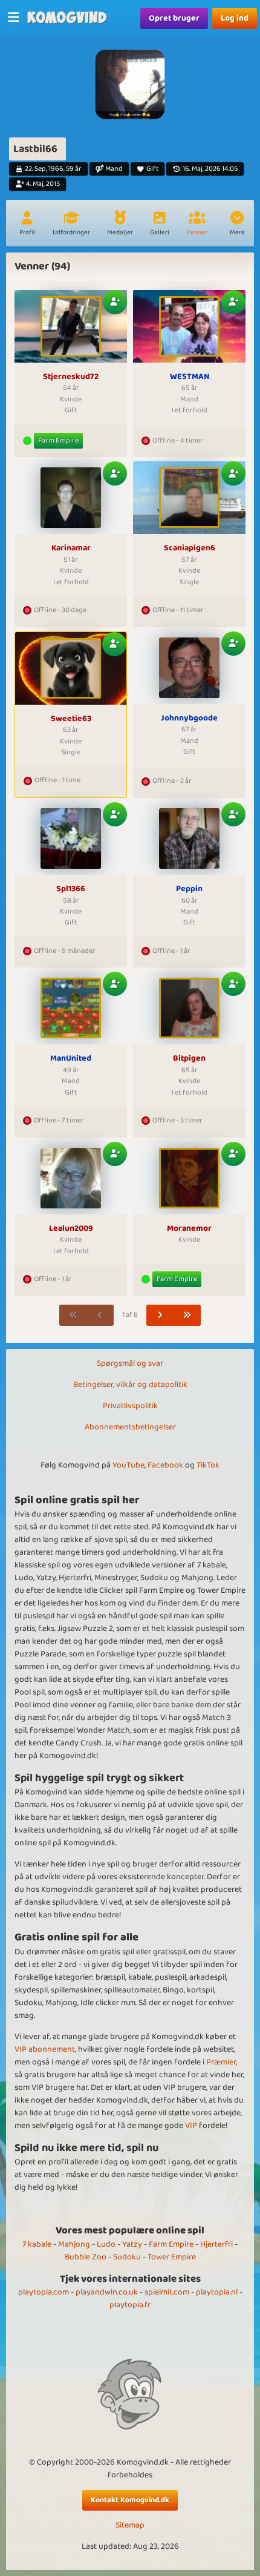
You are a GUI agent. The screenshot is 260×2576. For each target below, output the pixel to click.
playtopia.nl (217, 2292)
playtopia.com (44, 2292)
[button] (237, 225)
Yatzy (132, 2244)
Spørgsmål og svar (130, 1363)
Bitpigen (189, 1059)
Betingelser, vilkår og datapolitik (130, 1385)
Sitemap (130, 2525)
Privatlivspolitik (130, 1406)
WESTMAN (190, 377)
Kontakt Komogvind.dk (130, 2500)
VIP (191, 2126)
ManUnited (71, 1059)
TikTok (208, 1465)
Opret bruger (174, 18)
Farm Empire (58, 440)
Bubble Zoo (86, 2257)
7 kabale (37, 2244)
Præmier (221, 2062)
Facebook (165, 1465)
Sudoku (127, 2257)
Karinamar (71, 548)
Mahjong (74, 2244)
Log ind (235, 18)
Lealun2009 (71, 1229)
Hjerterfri (216, 2244)
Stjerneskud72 (71, 377)
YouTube (128, 1465)
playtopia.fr (130, 2305)
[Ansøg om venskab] (115, 302)
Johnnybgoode (189, 719)
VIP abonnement (45, 2049)
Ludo (106, 2244)
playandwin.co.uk (107, 2292)
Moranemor (189, 1229)
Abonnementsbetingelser (130, 1427)
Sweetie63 (71, 719)
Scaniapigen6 (190, 548)
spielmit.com (167, 2292)
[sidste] (187, 1315)
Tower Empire (172, 2257)
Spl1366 (71, 889)
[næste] (160, 1315)
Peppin (189, 889)
